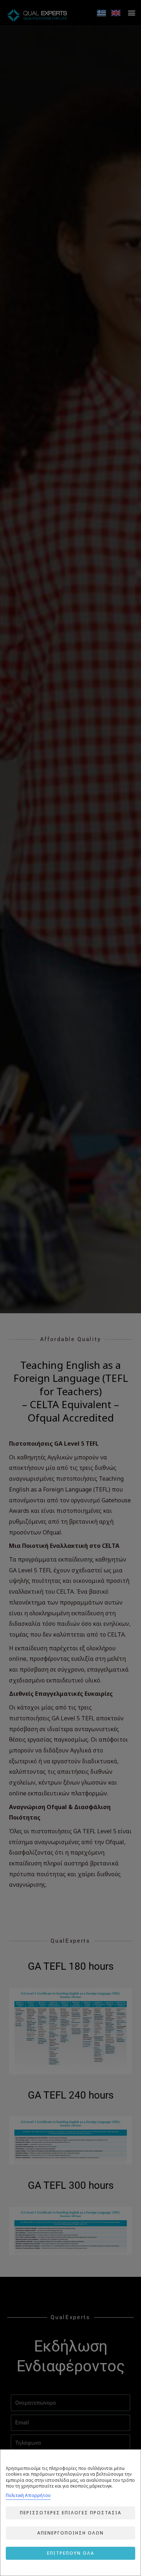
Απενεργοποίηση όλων (70, 2533)
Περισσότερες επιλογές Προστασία (71, 2513)
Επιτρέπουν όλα (71, 2553)
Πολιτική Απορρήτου (28, 2495)
